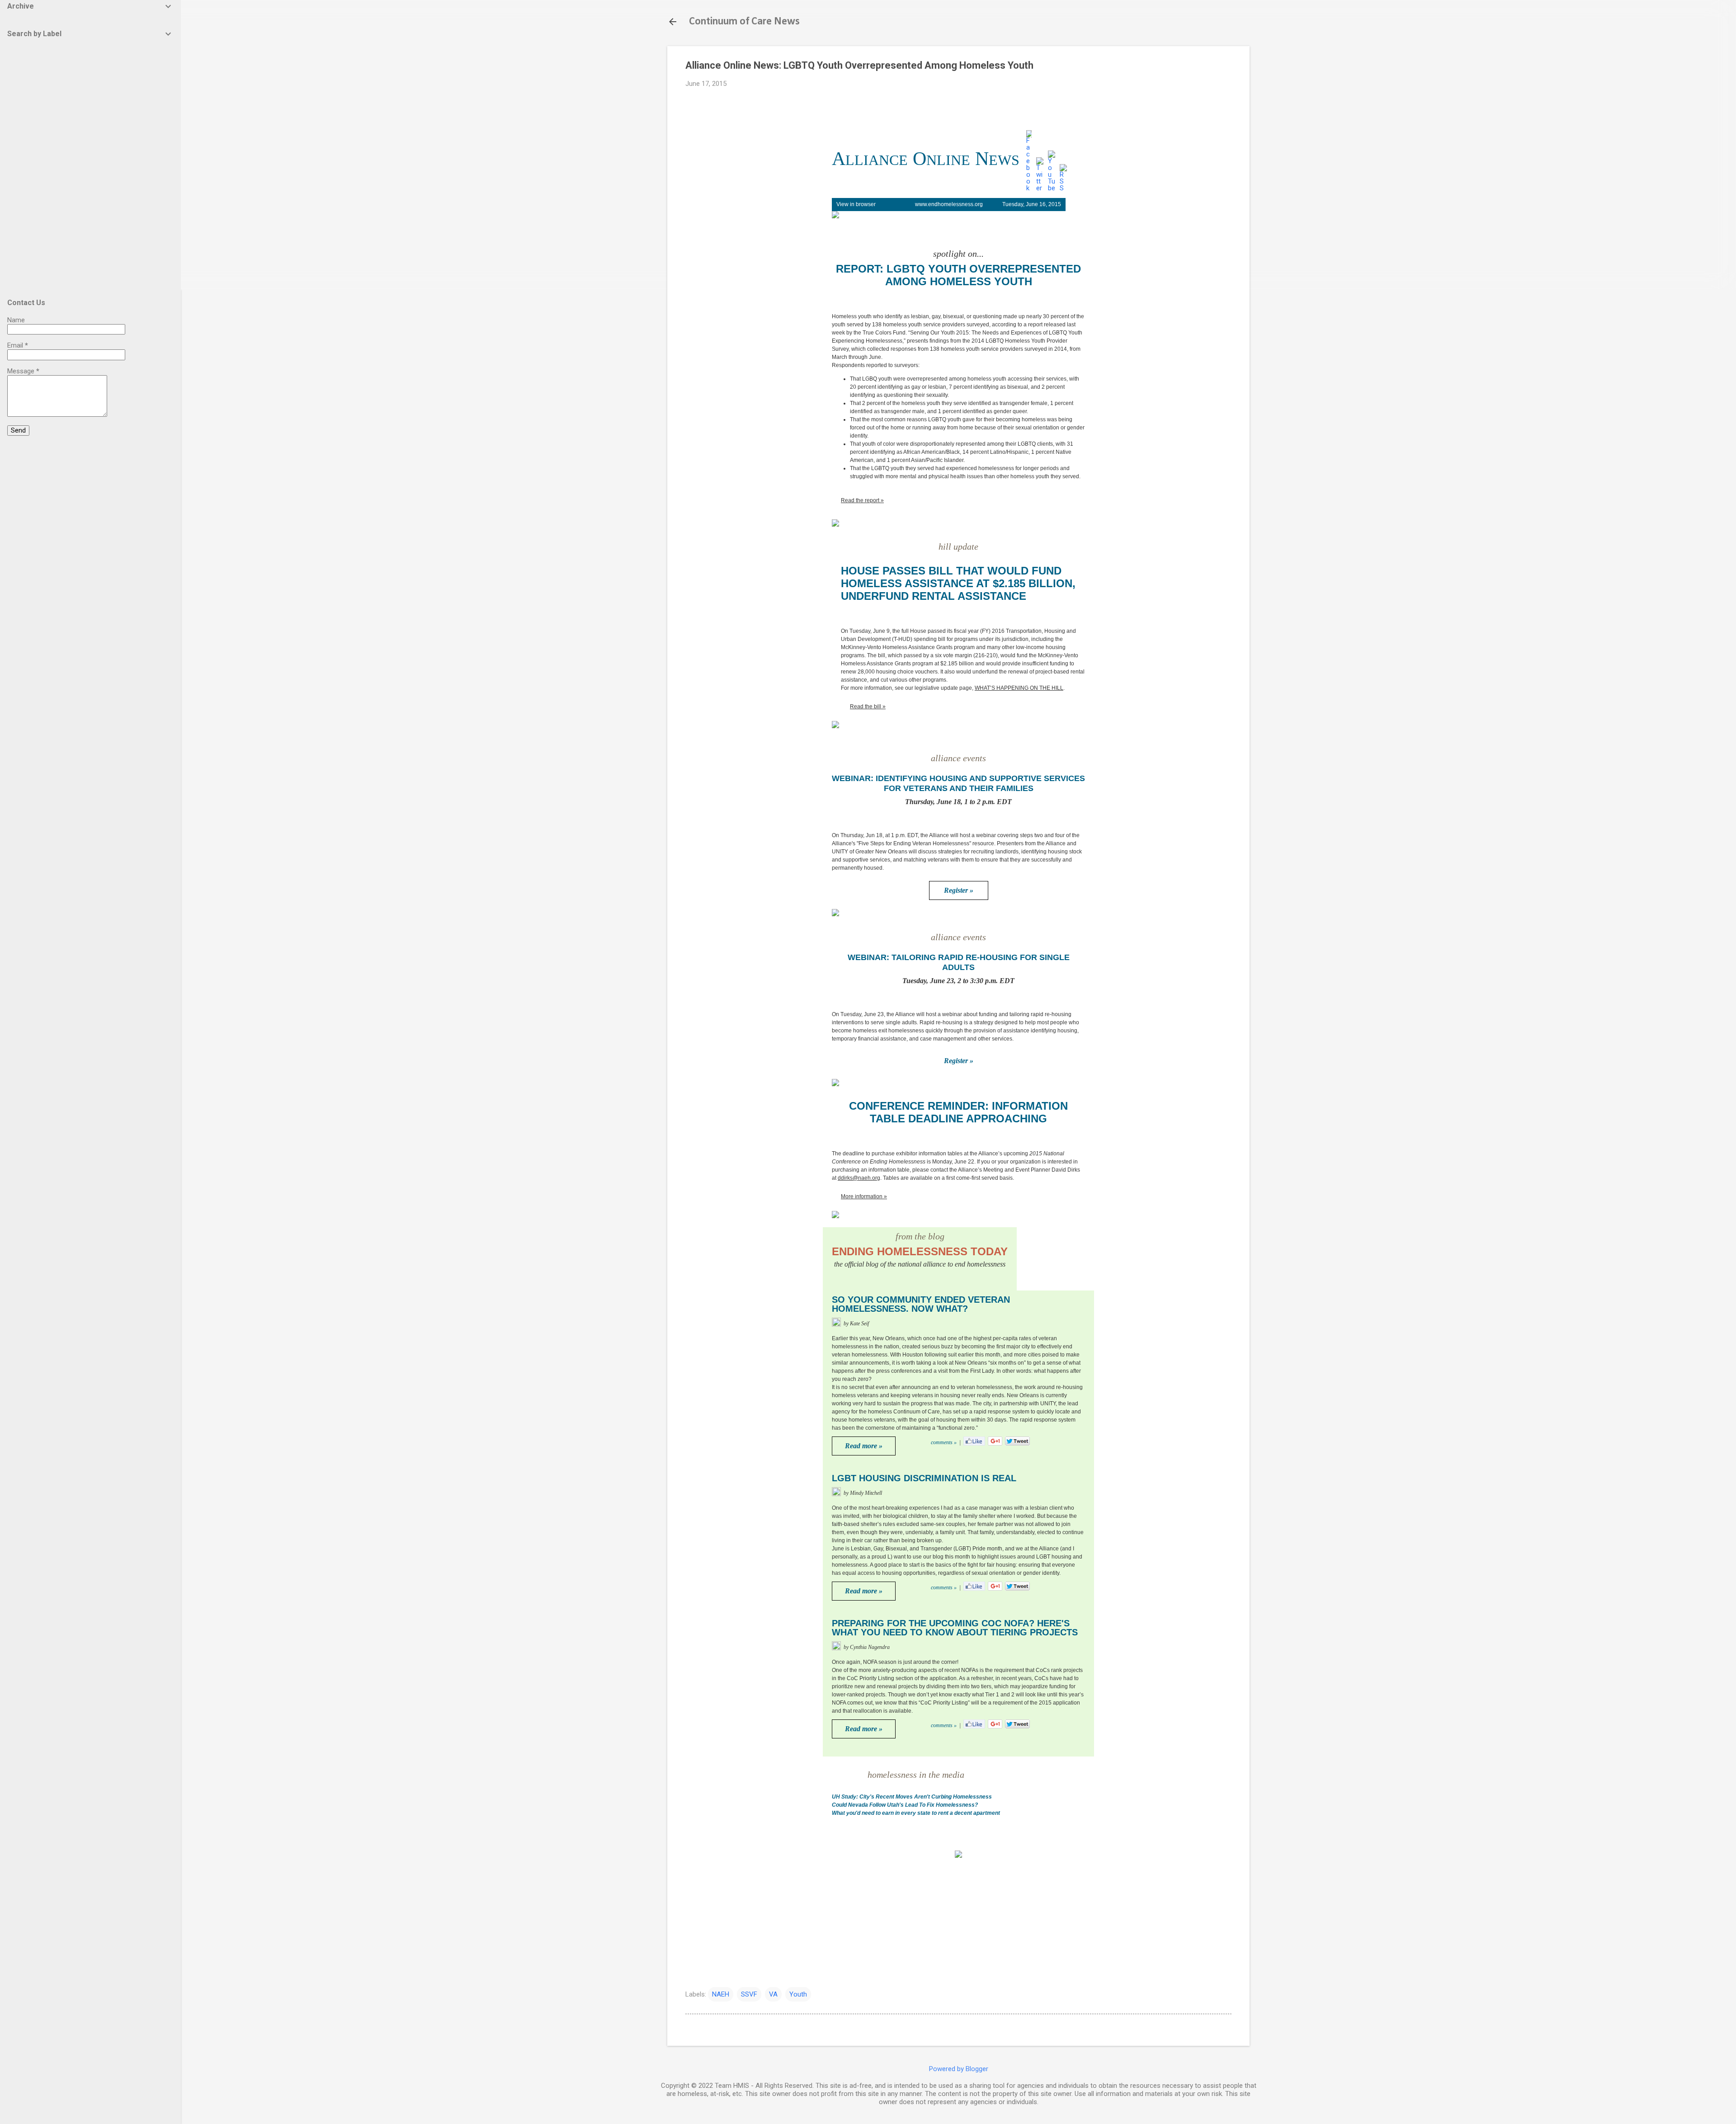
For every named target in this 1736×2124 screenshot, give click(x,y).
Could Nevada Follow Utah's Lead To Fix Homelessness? (905, 1805)
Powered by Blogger (959, 2069)
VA (773, 1994)
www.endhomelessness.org (949, 204)
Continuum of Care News (744, 22)
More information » (864, 1196)
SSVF (749, 1994)
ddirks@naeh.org (859, 1178)
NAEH (721, 1994)
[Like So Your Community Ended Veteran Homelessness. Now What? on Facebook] (974, 1445)
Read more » (864, 1446)
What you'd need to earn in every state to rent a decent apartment (916, 1813)
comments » (944, 1442)
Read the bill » (868, 706)
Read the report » (862, 500)
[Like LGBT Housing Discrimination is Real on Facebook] (974, 1590)
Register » (959, 890)
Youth (798, 1994)
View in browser (856, 204)
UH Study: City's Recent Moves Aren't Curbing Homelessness (912, 1797)
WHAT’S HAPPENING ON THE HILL (1019, 688)
